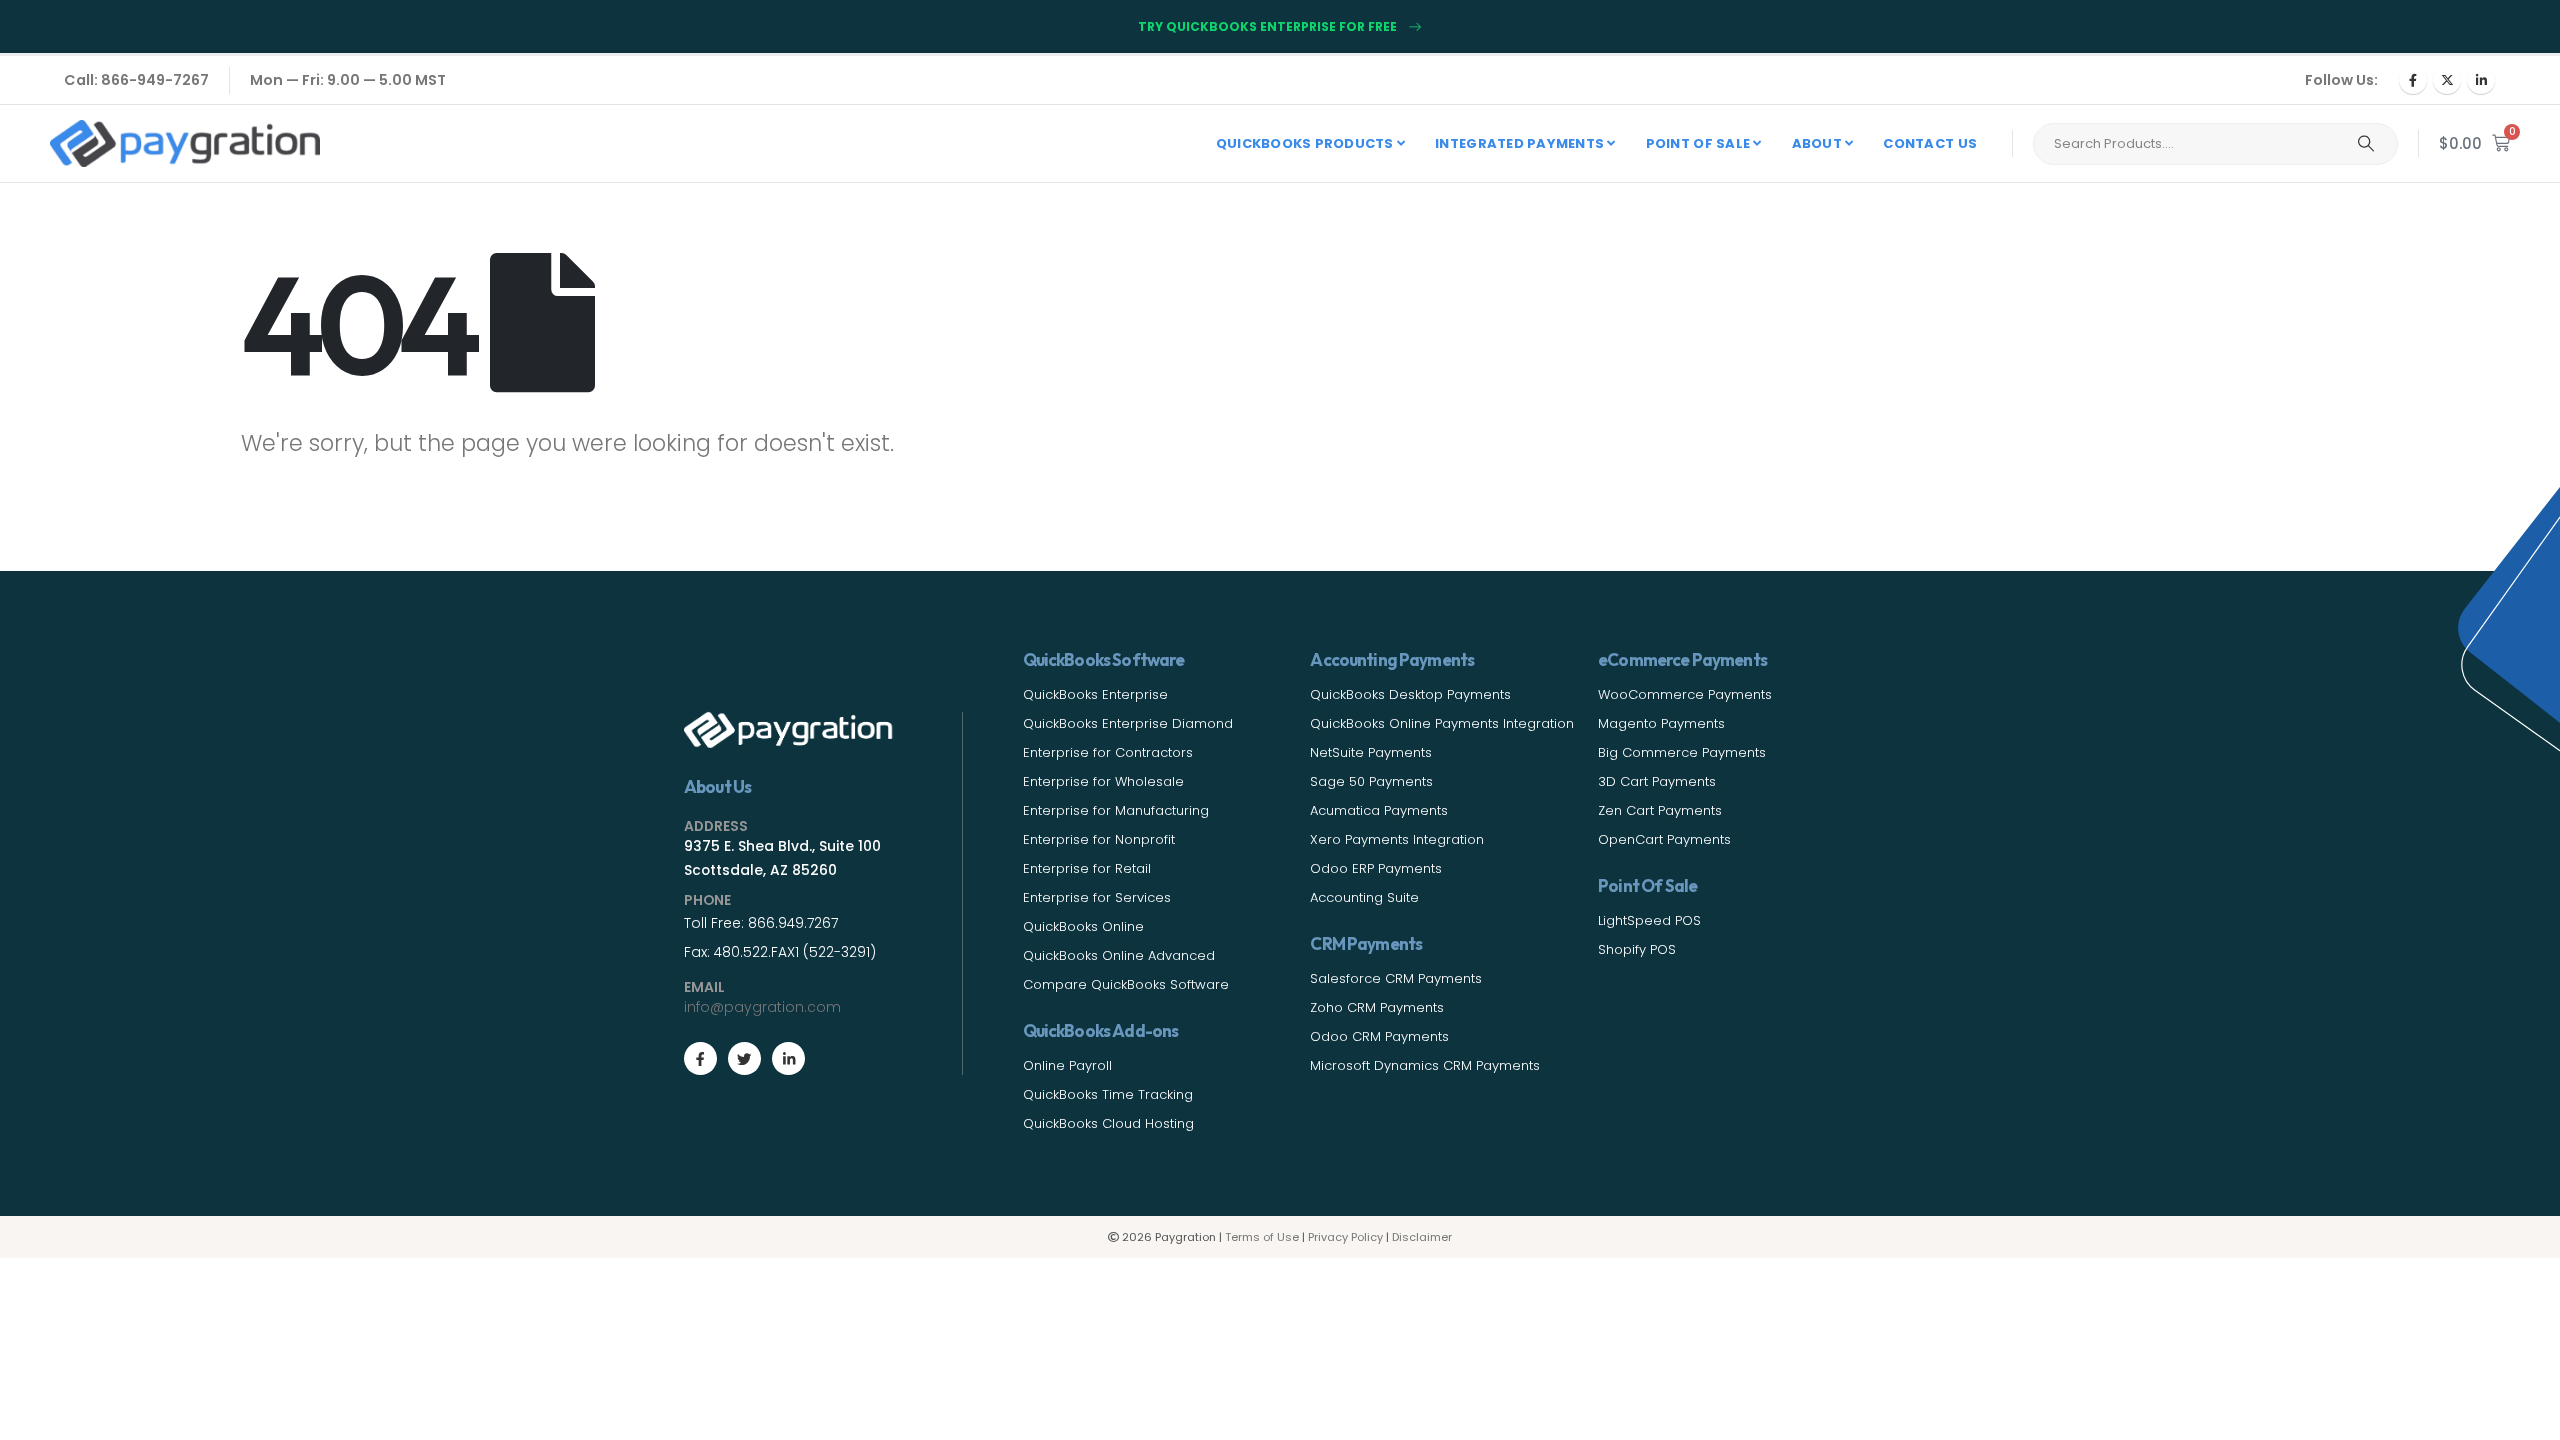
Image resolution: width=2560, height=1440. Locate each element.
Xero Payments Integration (1397, 839)
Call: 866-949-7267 (136, 80)
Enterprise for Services (1097, 897)
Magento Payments (1661, 723)
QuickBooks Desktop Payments (1410, 694)
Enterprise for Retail (1087, 868)
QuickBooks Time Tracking (1108, 1094)
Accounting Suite (1364, 897)
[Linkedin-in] (788, 1058)
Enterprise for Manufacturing (1116, 810)
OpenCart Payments (1664, 839)
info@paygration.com (762, 1007)
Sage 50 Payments (1371, 781)
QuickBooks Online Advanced (1119, 955)
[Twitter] (744, 1058)
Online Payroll (1067, 1065)
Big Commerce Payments (1682, 752)
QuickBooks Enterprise (1095, 694)
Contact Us (1930, 143)
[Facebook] (2413, 80)
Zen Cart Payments (1660, 810)
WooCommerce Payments (1685, 694)
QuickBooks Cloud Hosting (1108, 1123)
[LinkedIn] (2481, 80)
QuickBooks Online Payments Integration (1442, 723)
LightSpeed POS (1649, 920)
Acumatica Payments (1379, 810)
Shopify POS (1637, 949)
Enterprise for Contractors (1108, 752)
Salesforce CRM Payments (1396, 978)
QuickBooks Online (1083, 926)
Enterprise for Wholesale (1103, 781)
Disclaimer (1422, 1237)
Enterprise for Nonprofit (1099, 839)
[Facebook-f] (700, 1058)
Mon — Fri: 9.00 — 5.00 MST (348, 80)
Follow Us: (2341, 80)
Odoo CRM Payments (1379, 1036)
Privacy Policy (1345, 1237)
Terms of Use (1262, 1237)
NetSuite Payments (1371, 752)
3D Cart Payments (1657, 781)
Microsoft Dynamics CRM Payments (1425, 1065)
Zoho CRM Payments (1377, 1007)
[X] (2447, 80)
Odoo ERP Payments (1376, 868)
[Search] (2366, 144)
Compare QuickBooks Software (1126, 984)
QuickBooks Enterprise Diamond (1128, 723)
